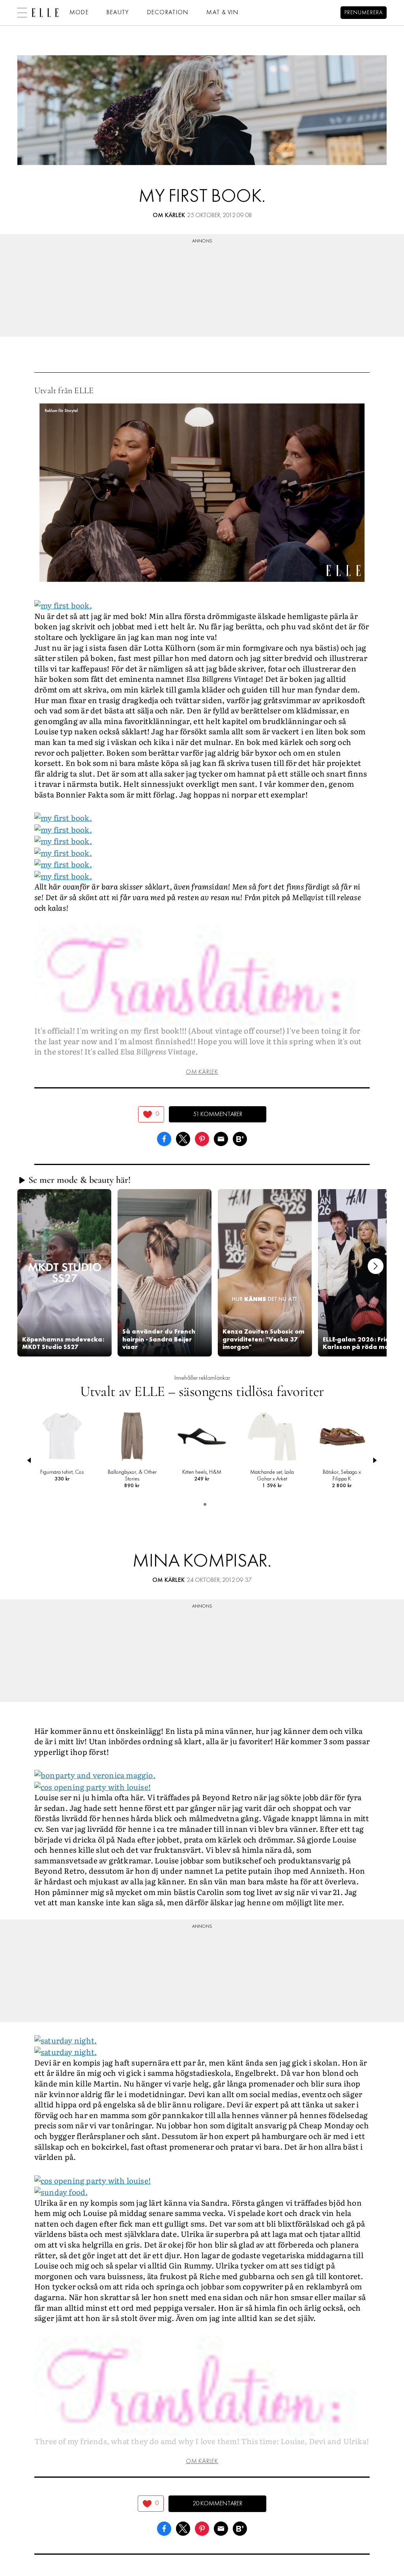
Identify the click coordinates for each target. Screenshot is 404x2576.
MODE (79, 13)
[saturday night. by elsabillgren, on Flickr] (65, 2039)
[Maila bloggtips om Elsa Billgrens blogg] (221, 1138)
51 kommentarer (218, 1114)
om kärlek (169, 216)
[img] (151, 1114)
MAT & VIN (223, 13)
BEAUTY (118, 13)
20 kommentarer (217, 2504)
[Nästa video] (376, 1266)
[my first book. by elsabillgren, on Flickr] (63, 604)
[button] (64, 1273)
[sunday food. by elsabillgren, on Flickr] (61, 2191)
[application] (202, 493)
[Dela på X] (183, 1138)
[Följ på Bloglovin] (240, 1138)
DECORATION (168, 13)
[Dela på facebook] (164, 1138)
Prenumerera (364, 13)
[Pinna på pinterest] (202, 1138)
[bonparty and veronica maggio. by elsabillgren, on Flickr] (95, 1774)
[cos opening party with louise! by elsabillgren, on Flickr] (93, 1786)
